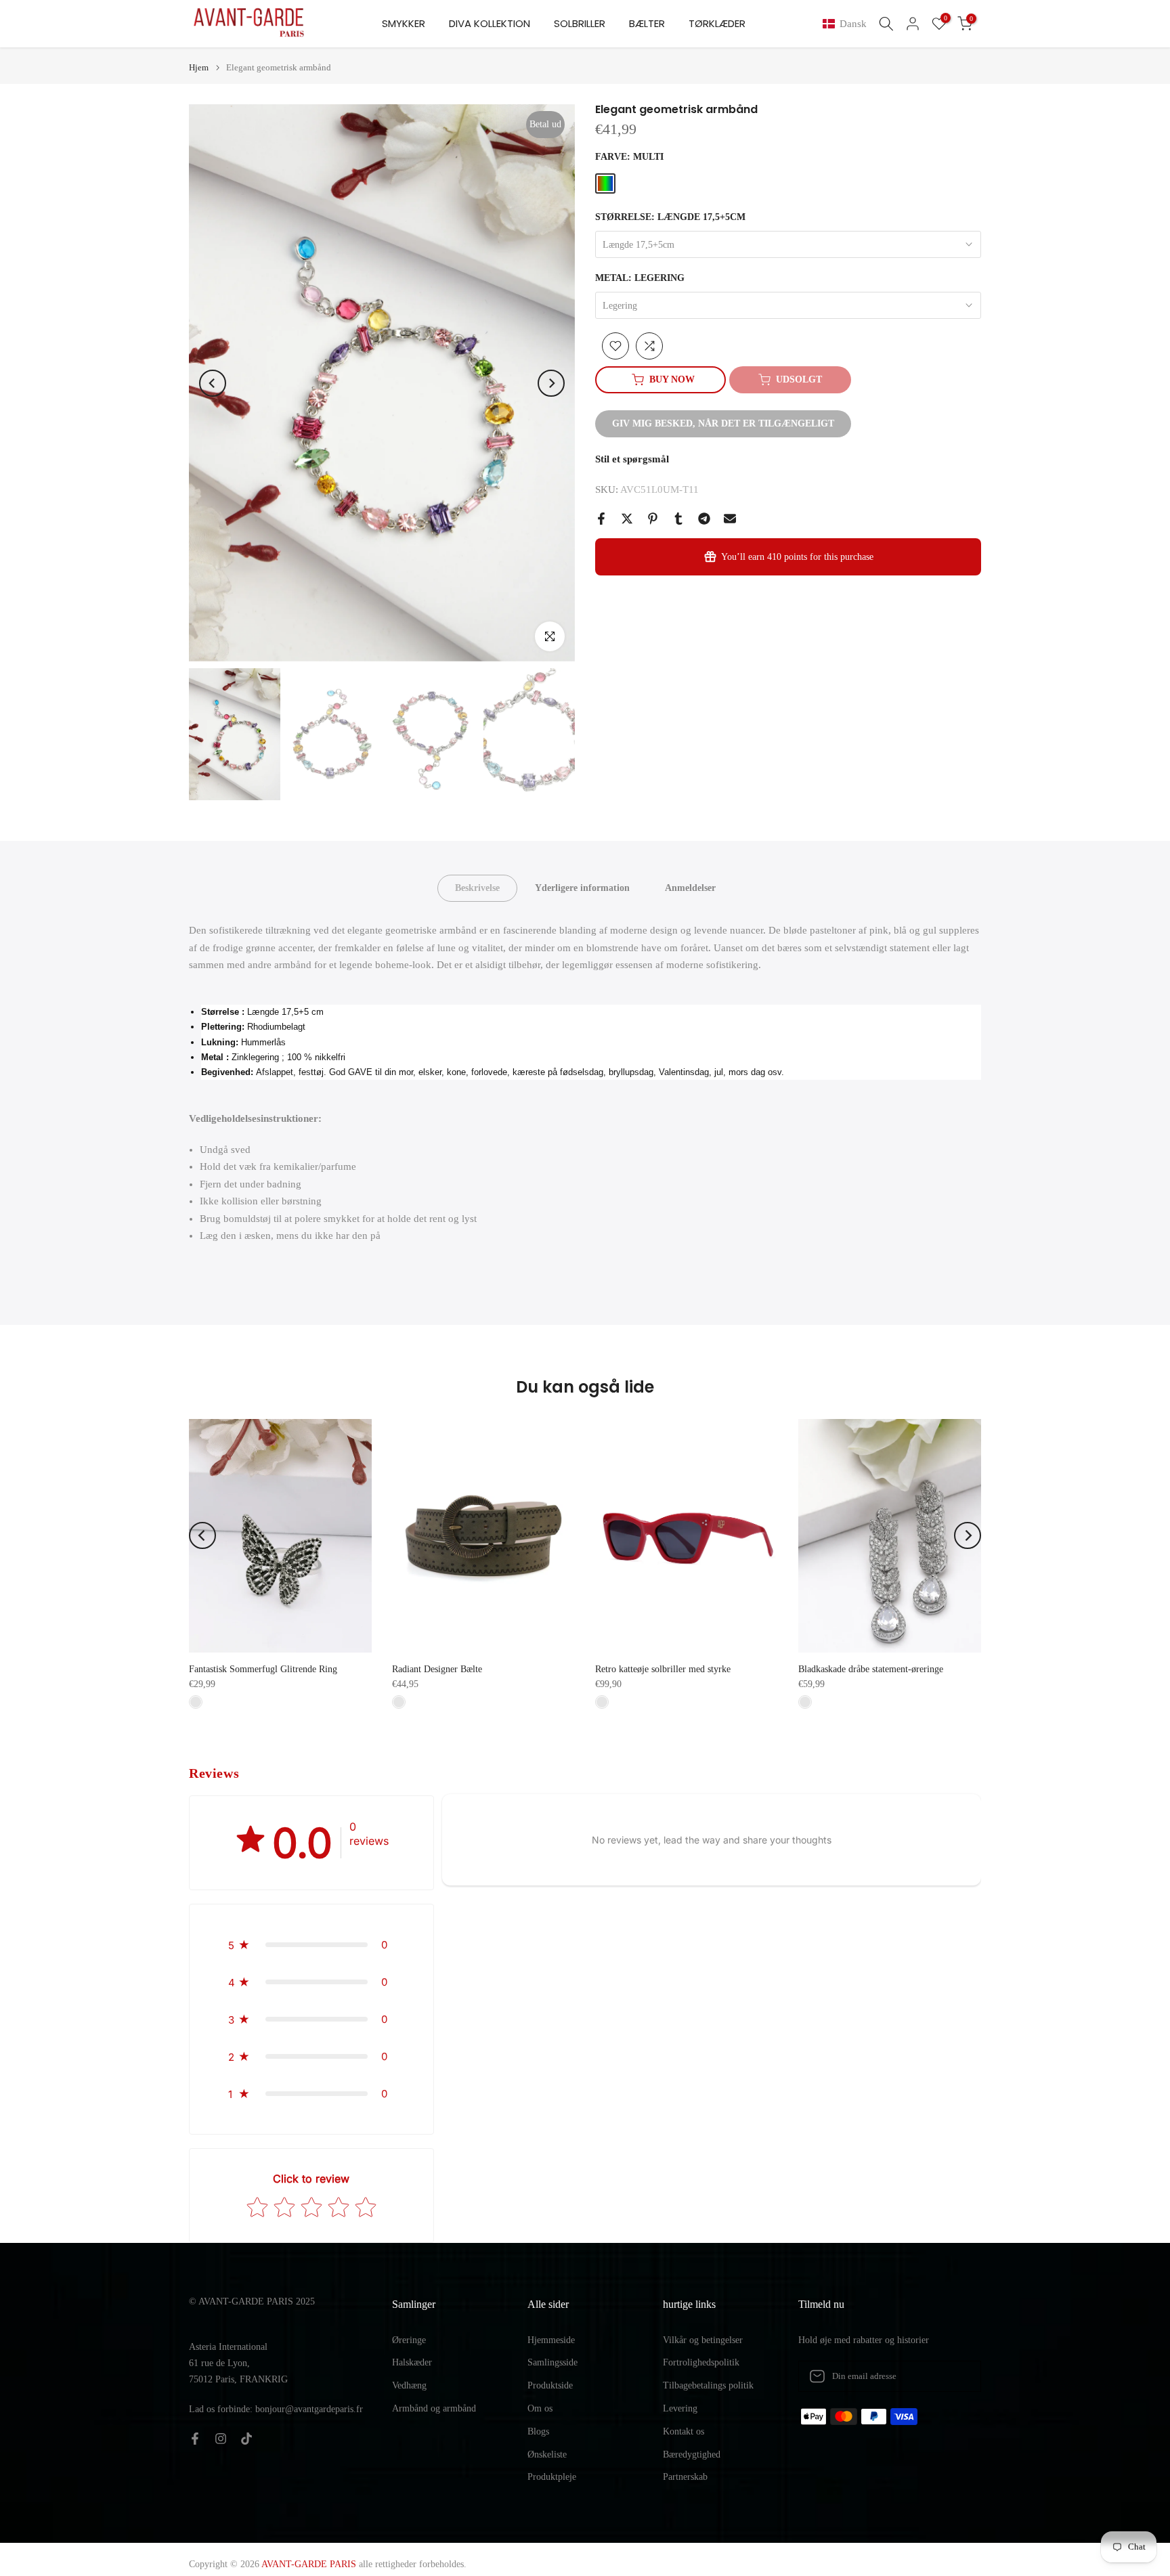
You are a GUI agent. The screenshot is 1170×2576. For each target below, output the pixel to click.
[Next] (551, 383)
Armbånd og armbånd (434, 2408)
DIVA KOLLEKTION (490, 23)
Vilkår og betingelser (703, 2340)
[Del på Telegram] (704, 519)
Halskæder (412, 2362)
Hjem (199, 67)
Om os (540, 2408)
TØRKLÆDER (717, 23)
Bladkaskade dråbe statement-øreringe (871, 1669)
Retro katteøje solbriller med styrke (663, 1669)
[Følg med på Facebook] (195, 2439)
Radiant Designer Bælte (437, 1669)
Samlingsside (552, 2362)
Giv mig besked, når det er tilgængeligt (723, 423)
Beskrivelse (477, 888)
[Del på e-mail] (730, 519)
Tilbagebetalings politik (708, 2385)
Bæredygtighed (692, 2454)
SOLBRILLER (580, 23)
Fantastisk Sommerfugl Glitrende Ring (263, 1669)
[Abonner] (957, 2376)
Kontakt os (684, 2431)
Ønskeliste (547, 2454)
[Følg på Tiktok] (246, 2439)
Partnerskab (685, 2477)
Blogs (538, 2431)
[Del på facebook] (601, 519)
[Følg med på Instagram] (221, 2439)
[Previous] (213, 383)
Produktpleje (552, 2477)
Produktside (550, 2385)
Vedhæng (409, 2385)
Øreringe (409, 2340)
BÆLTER (647, 23)
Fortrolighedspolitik (701, 2362)
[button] (847, 24)
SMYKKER (404, 23)
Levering (680, 2408)
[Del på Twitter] (627, 519)
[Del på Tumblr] (678, 519)
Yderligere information (582, 888)
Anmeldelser (690, 888)
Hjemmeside (551, 2340)
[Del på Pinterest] (653, 519)
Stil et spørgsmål (632, 459)
